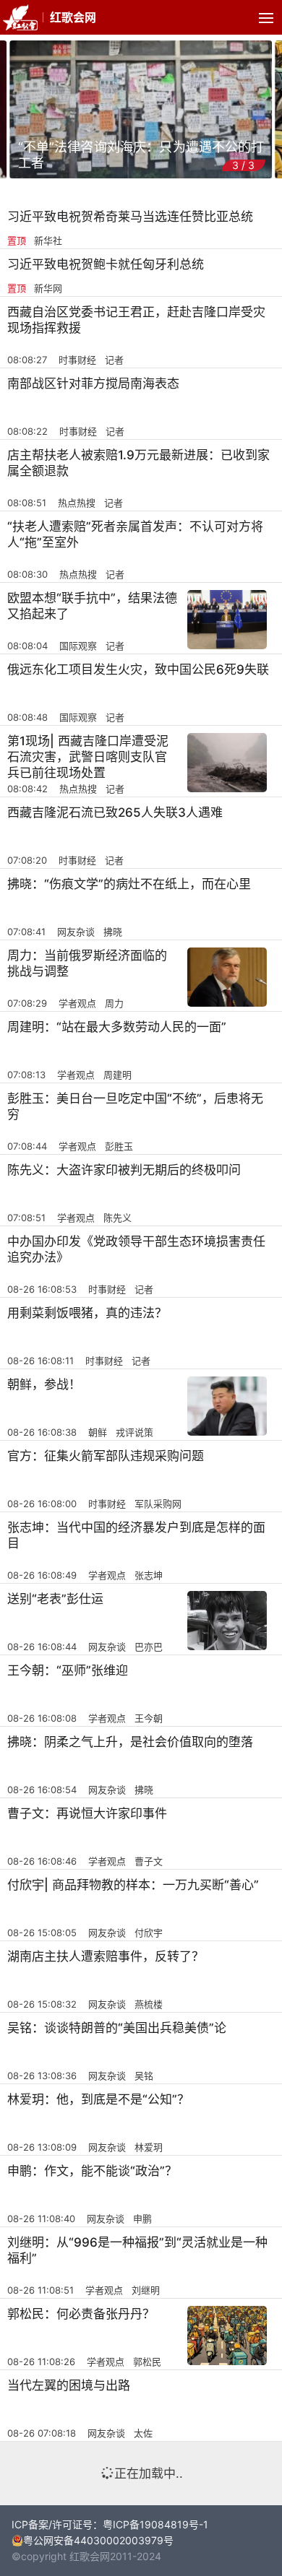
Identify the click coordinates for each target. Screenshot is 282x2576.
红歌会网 (73, 17)
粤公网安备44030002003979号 (98, 2540)
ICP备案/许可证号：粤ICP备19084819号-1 (110, 2524)
